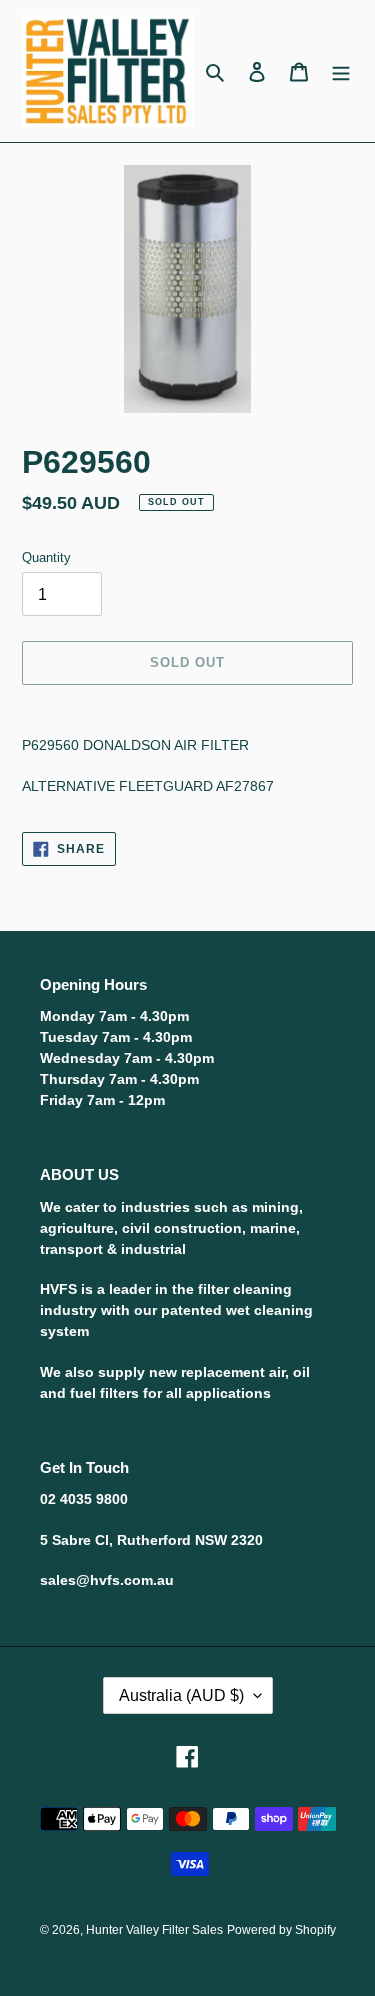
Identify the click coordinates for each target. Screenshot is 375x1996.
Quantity (46, 557)
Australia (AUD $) (181, 1695)
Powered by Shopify (281, 1930)
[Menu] (341, 71)
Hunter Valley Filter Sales (154, 1930)
